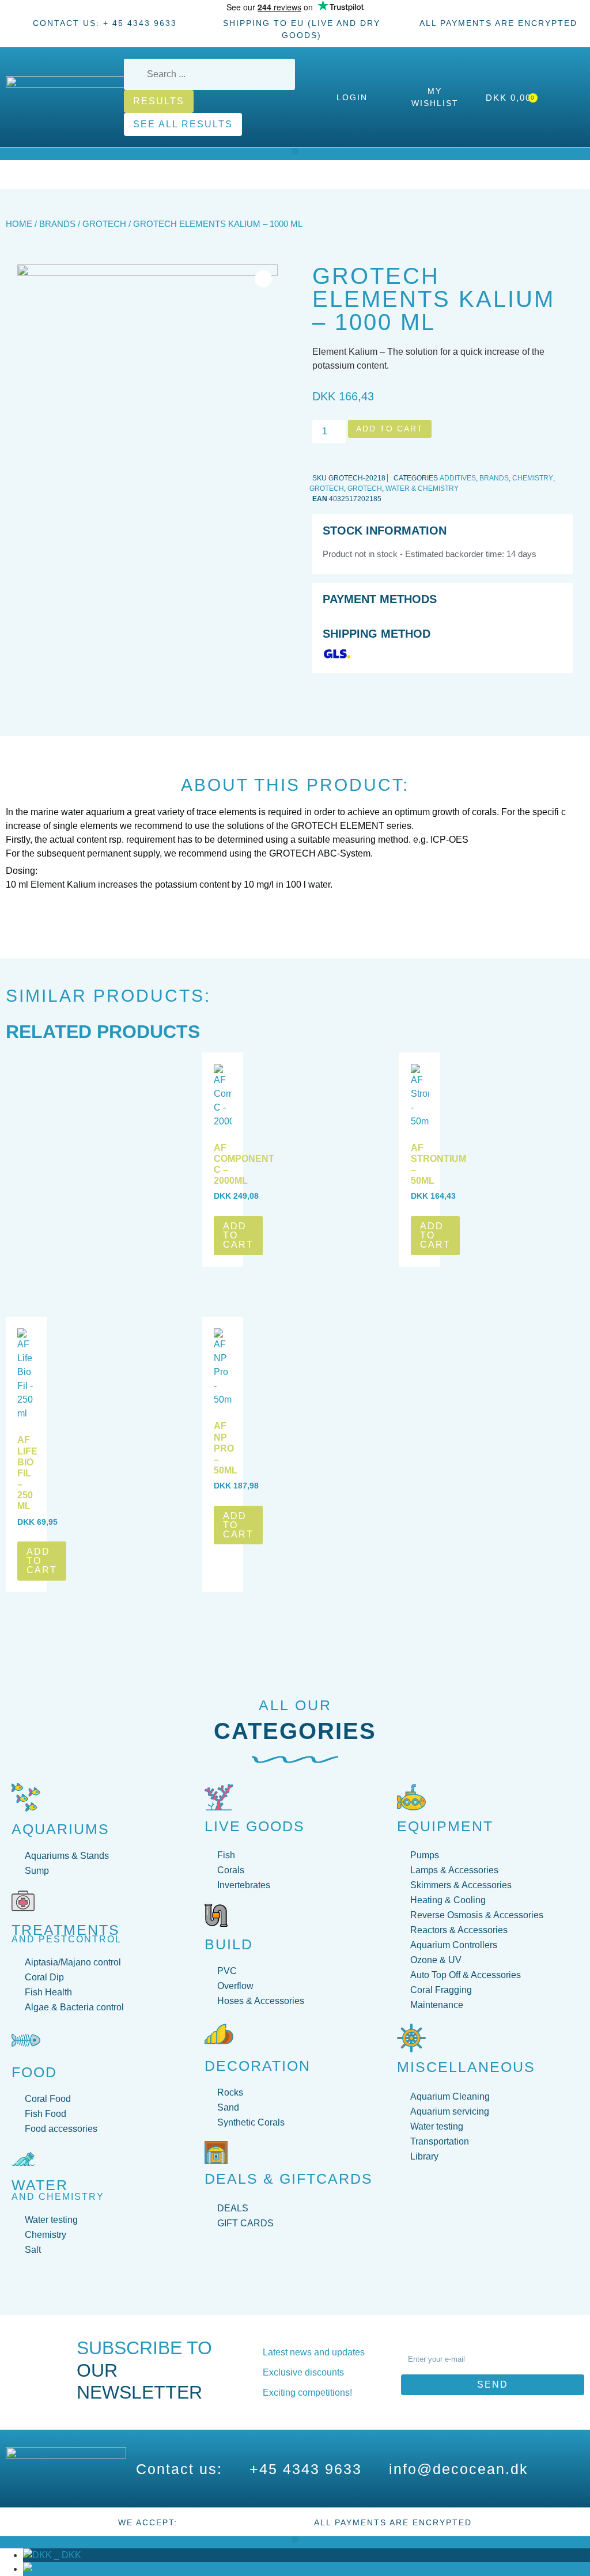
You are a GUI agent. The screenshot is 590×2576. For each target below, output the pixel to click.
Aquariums (60, 1829)
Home (19, 224)
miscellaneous (466, 2067)
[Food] (26, 2040)
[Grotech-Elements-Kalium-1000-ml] (147, 395)
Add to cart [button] (238, 1235)
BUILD (229, 1944)
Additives (458, 478)
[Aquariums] (26, 1797)
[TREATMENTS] (23, 1901)
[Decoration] (219, 2034)
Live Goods (255, 1826)
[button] (295, 151)
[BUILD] (216, 1915)
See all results (183, 124)
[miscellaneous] (411, 2038)
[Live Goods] (219, 1797)
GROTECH (104, 224)
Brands (57, 224)
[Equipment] (411, 1797)
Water (40, 2185)
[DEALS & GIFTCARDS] (216, 2153)
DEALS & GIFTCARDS (289, 2179)
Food (34, 2072)
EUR (67, 2569)
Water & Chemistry (422, 488)
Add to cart (390, 429)
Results (159, 101)
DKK (67, 2555)
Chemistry (533, 478)
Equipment (445, 1826)
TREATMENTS (66, 1930)
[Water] (23, 2159)
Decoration (258, 2066)
